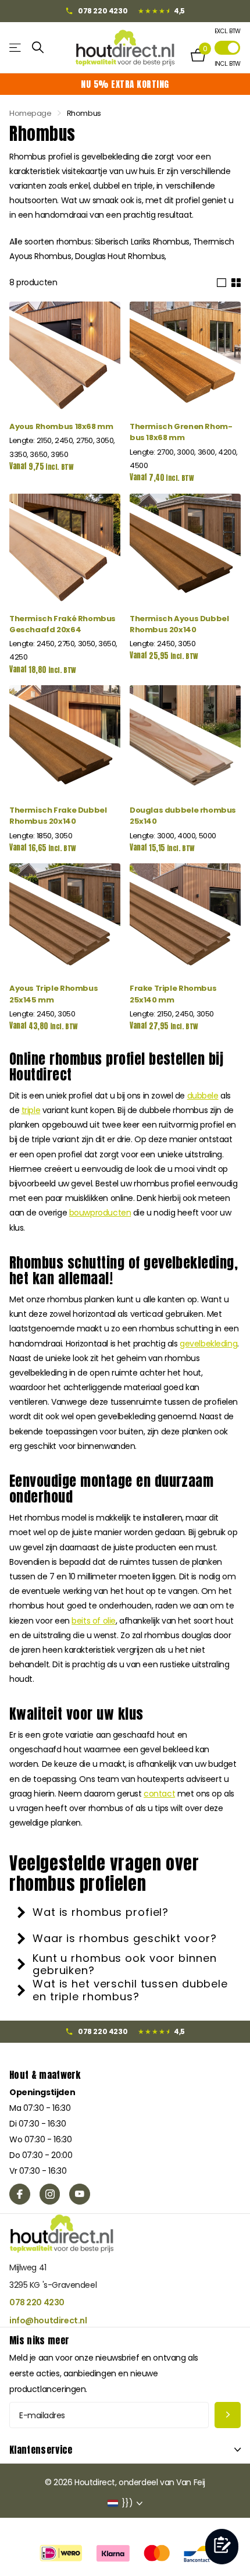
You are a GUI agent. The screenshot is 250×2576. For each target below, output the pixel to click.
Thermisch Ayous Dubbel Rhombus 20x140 (179, 624)
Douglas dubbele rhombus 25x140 (183, 816)
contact (159, 1794)
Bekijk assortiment (16, 47)
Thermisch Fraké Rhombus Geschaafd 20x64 (63, 624)
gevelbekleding (208, 1344)
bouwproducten (100, 1213)
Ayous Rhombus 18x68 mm (61, 426)
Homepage (31, 113)
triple (31, 1110)
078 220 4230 (37, 2302)
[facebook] (20, 2194)
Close (125, 2450)
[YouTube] (80, 2194)
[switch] (227, 48)
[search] (38, 47)
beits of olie (94, 1621)
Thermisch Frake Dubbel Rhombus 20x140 (58, 816)
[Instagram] (50, 2194)
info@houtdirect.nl (48, 2320)
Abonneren (228, 2415)
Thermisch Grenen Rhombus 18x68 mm (181, 432)
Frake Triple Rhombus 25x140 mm (173, 994)
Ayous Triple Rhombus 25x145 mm (53, 994)
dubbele (203, 1096)
